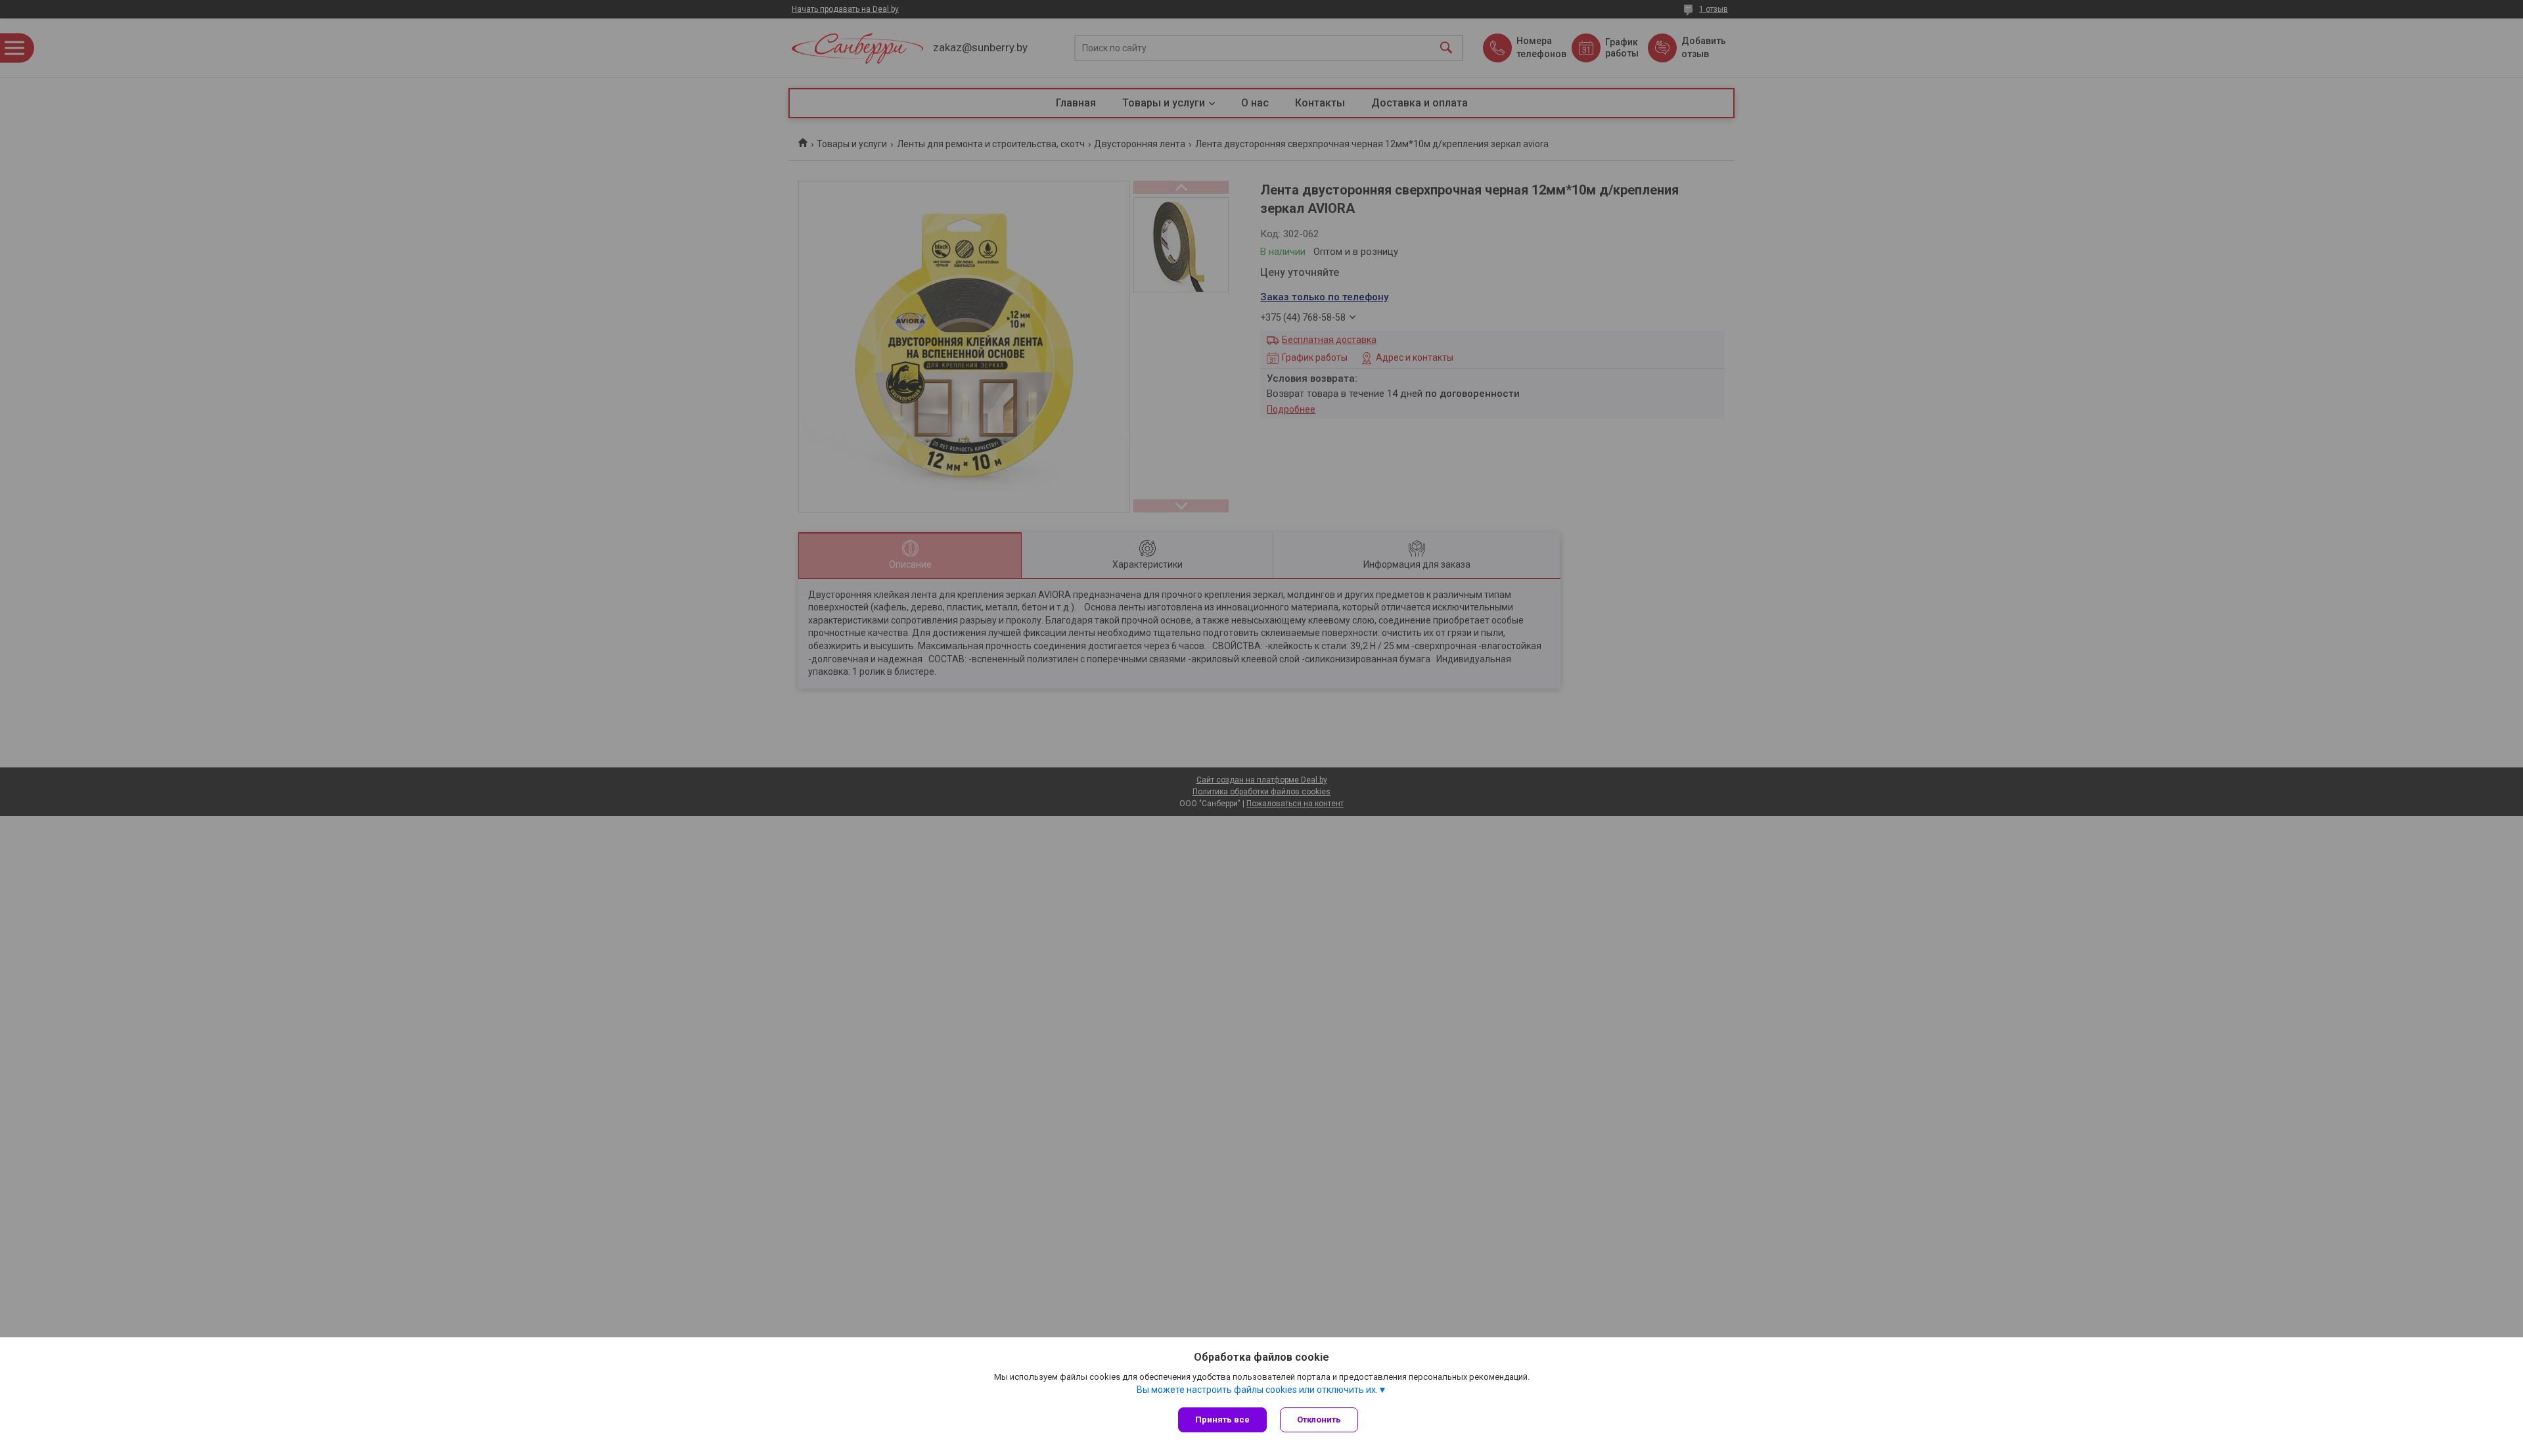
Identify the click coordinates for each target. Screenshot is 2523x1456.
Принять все (1222, 1420)
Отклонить (1319, 1420)
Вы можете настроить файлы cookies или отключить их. (1257, 1390)
